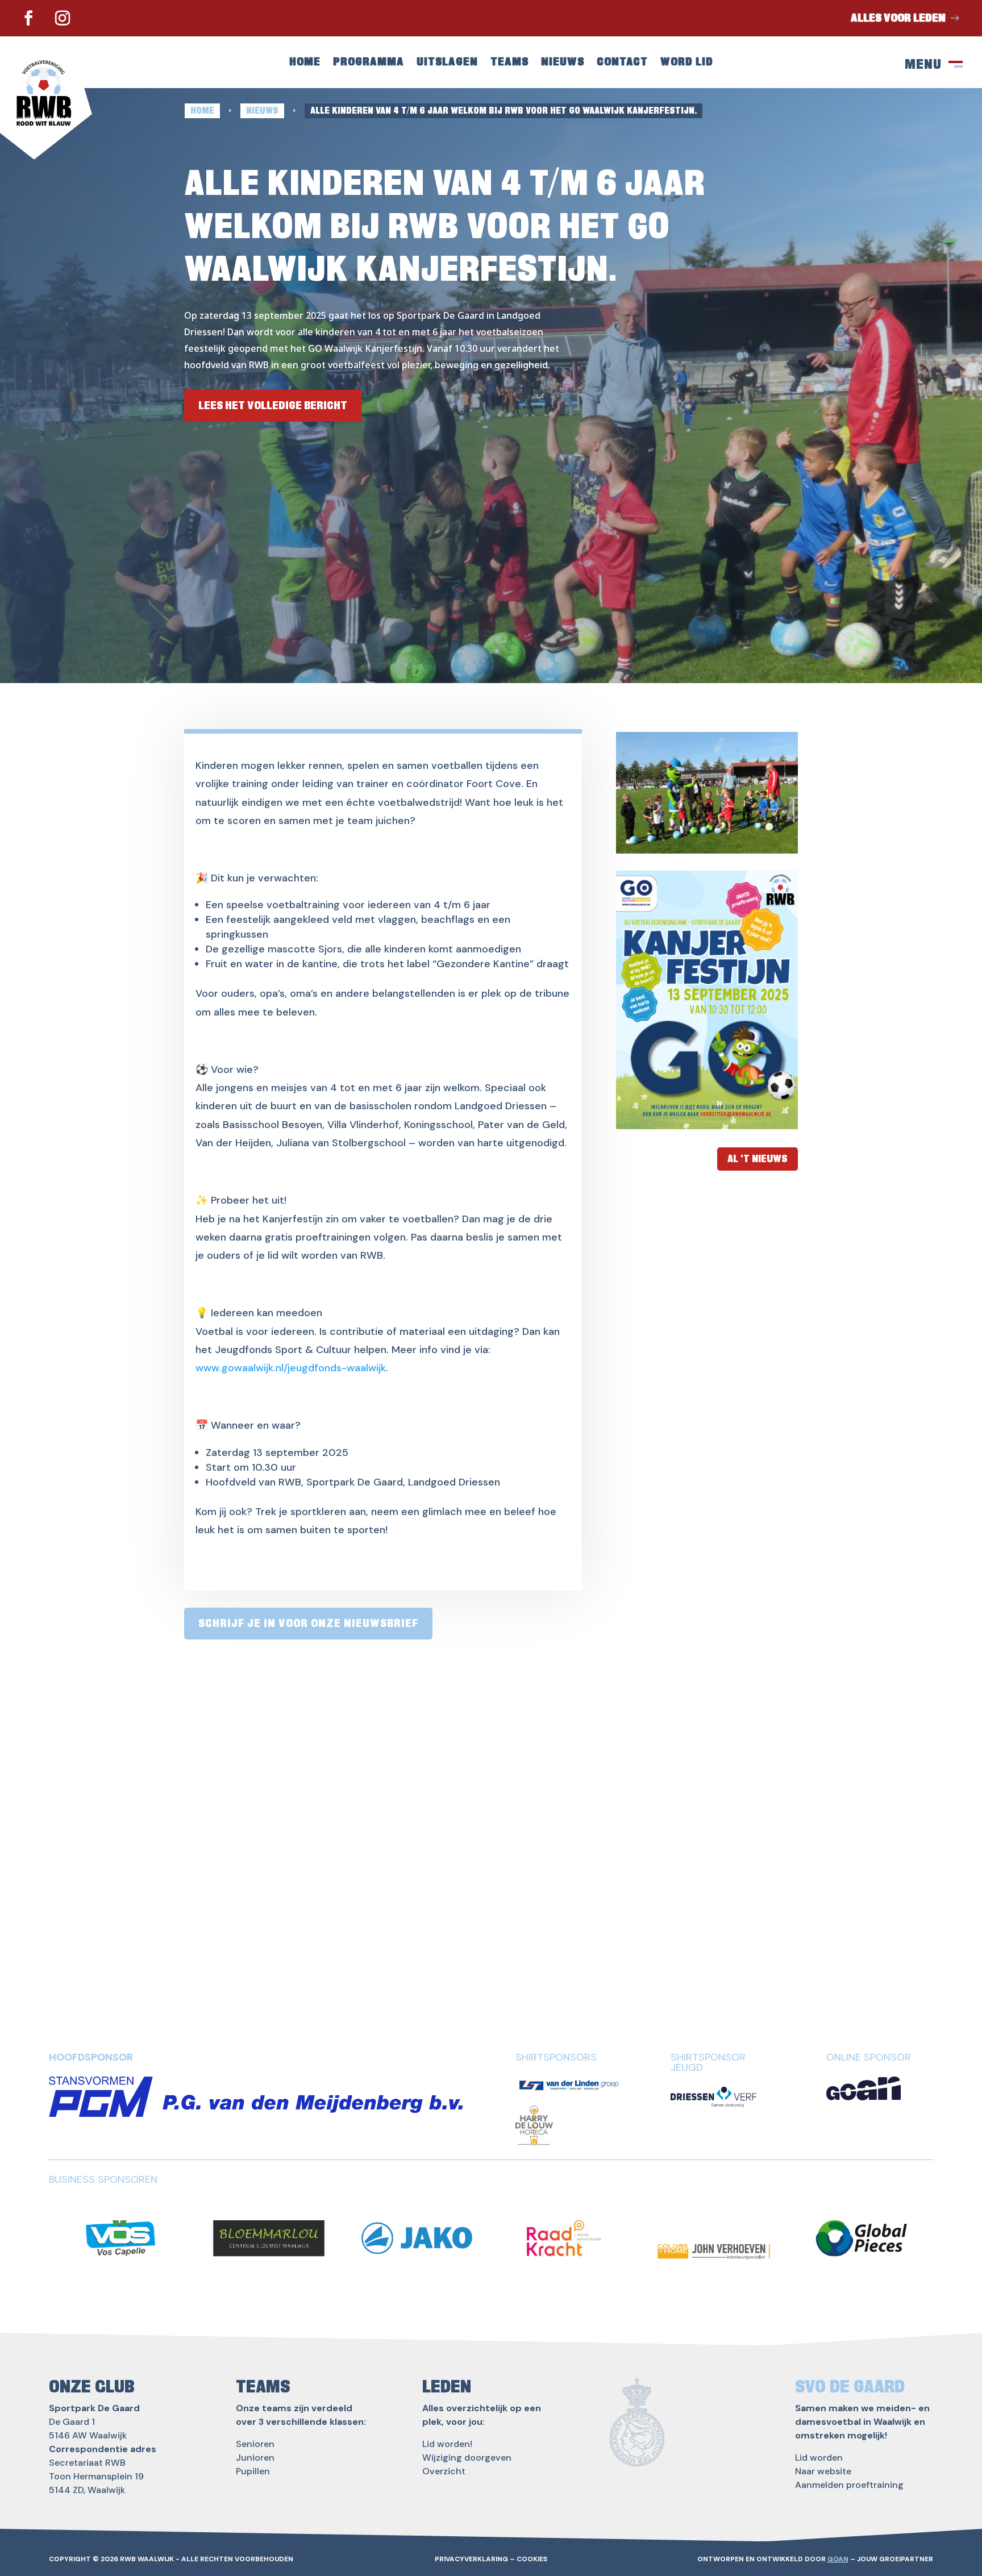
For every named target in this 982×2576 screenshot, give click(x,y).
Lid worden (819, 2458)
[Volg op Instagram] (63, 18)
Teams (509, 63)
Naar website (823, 2471)
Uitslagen (447, 63)
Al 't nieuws (758, 1159)
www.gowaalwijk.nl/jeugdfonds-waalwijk (291, 1368)
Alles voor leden (898, 18)
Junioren (255, 2458)
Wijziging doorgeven (467, 2458)
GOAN (838, 2559)
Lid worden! (447, 2444)
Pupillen (253, 2471)
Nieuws (563, 63)
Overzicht (444, 2471)
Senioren (255, 2444)
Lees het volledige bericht (273, 406)
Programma (369, 63)
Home (305, 63)
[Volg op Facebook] (28, 18)
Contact (622, 63)
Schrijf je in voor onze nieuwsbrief (308, 1624)
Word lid (687, 63)
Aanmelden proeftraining (849, 2485)
